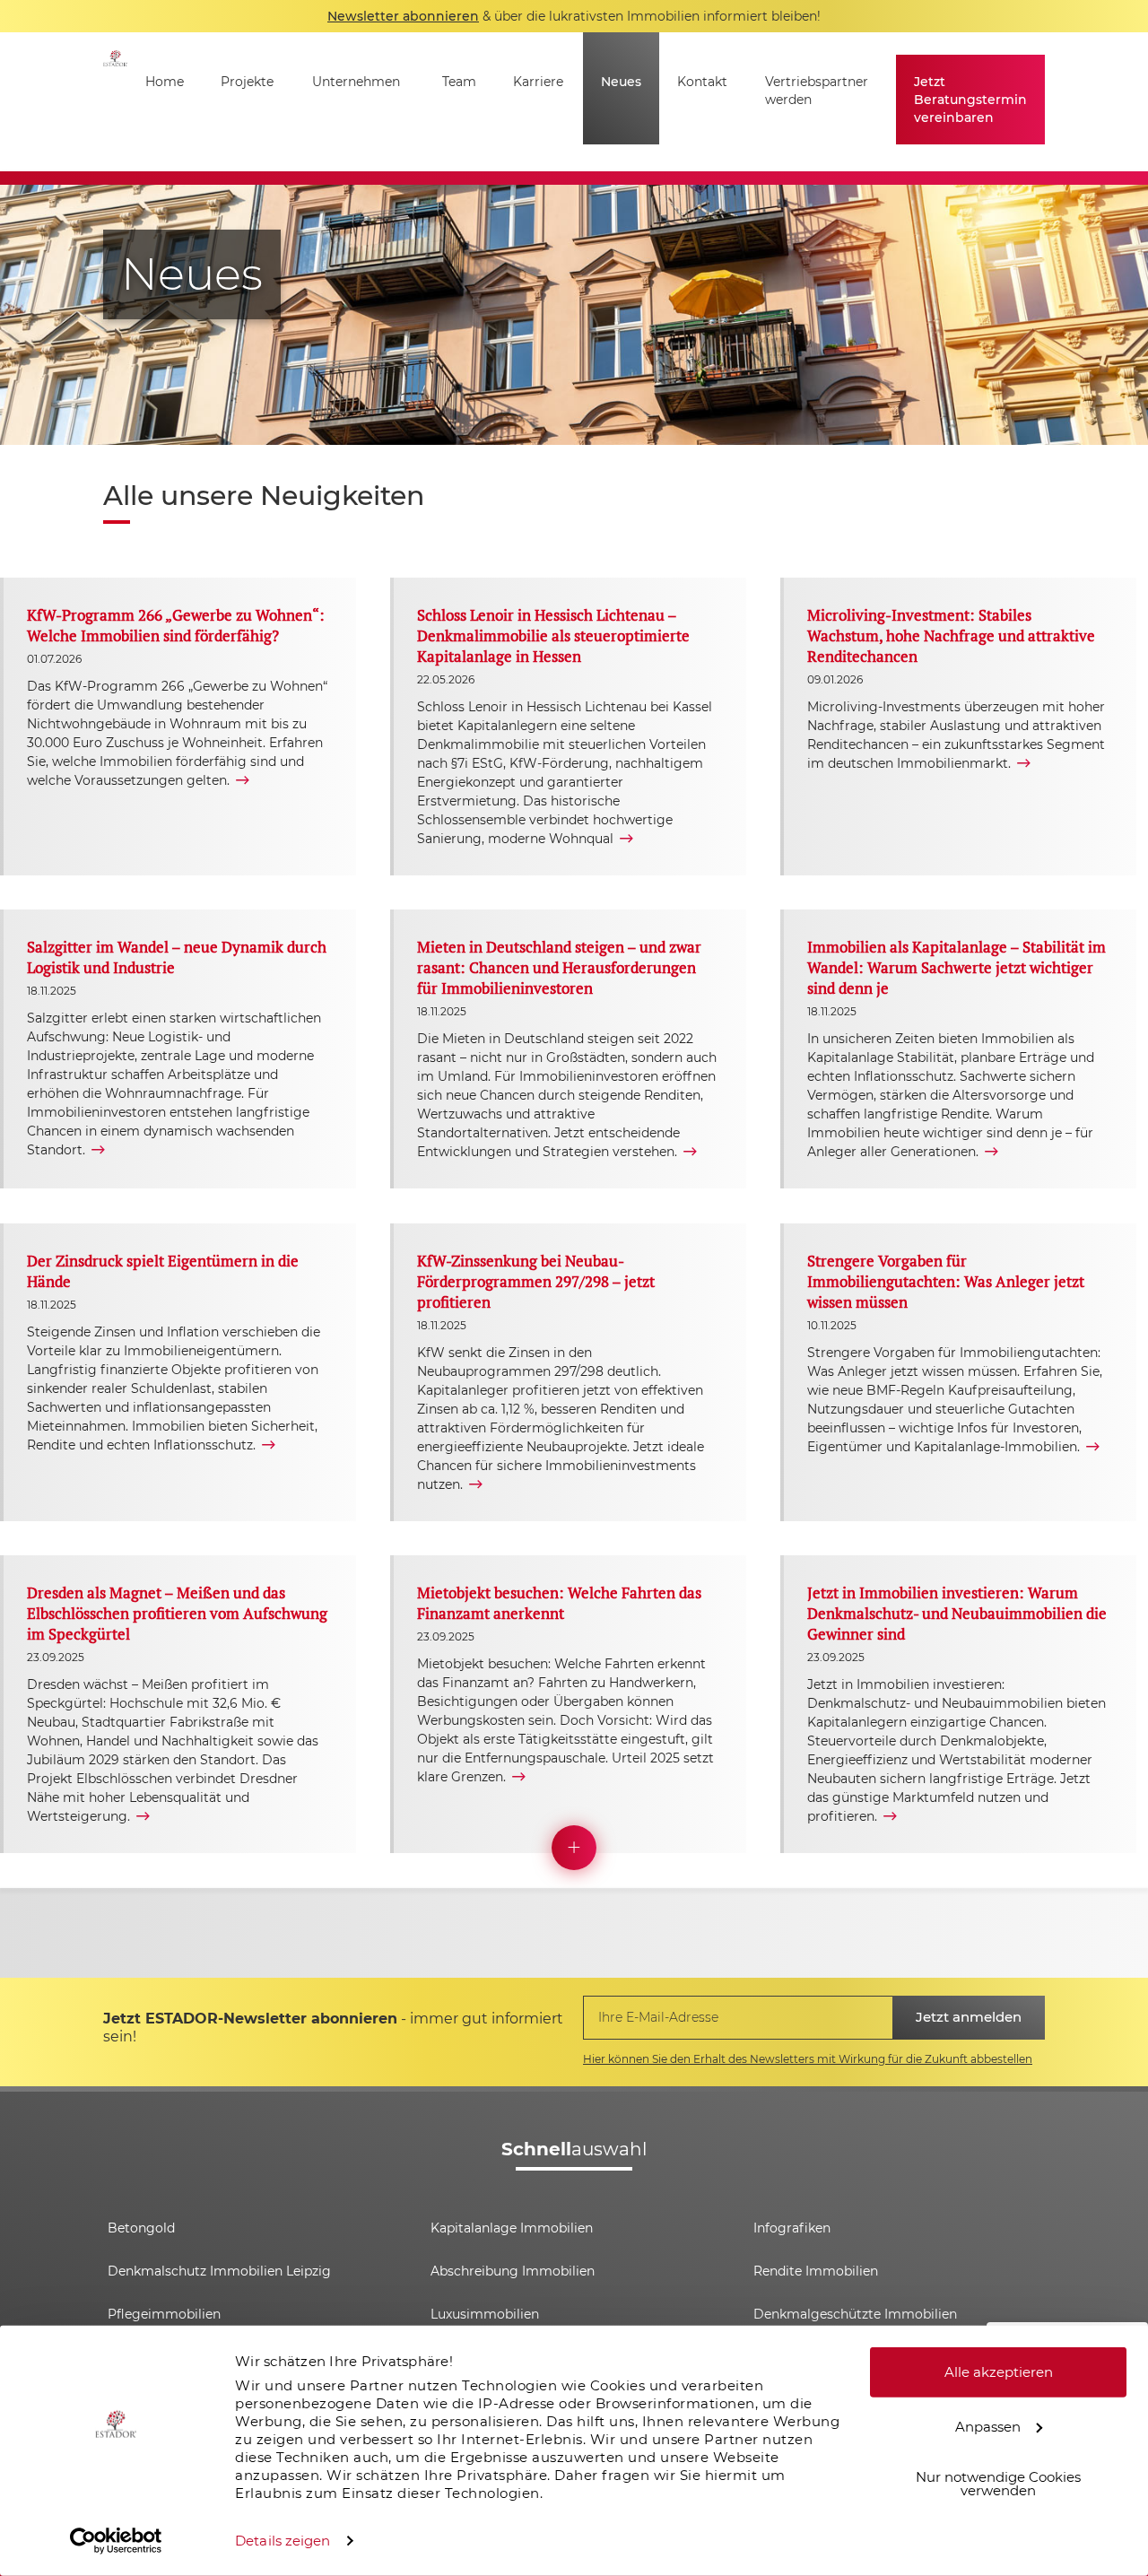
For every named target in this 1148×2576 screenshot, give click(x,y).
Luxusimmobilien (485, 2314)
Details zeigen (283, 2541)
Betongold (141, 2228)
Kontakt (702, 82)
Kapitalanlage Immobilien (512, 2228)
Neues (621, 82)
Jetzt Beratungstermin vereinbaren (970, 100)
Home (165, 82)
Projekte (247, 82)
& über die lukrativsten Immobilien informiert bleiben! (574, 16)
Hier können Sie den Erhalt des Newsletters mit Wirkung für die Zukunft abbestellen (808, 2059)
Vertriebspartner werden (817, 91)
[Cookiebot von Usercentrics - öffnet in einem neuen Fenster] (116, 2541)
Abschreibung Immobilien (513, 2271)
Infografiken (792, 2228)
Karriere (538, 82)
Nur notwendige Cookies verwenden (998, 2484)
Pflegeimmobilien (164, 2314)
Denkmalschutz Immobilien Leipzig (219, 2271)
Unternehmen (356, 82)
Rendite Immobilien (816, 2271)
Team (459, 82)
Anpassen (988, 2426)
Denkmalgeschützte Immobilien (855, 2314)
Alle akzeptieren (999, 2372)
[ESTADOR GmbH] (115, 102)
